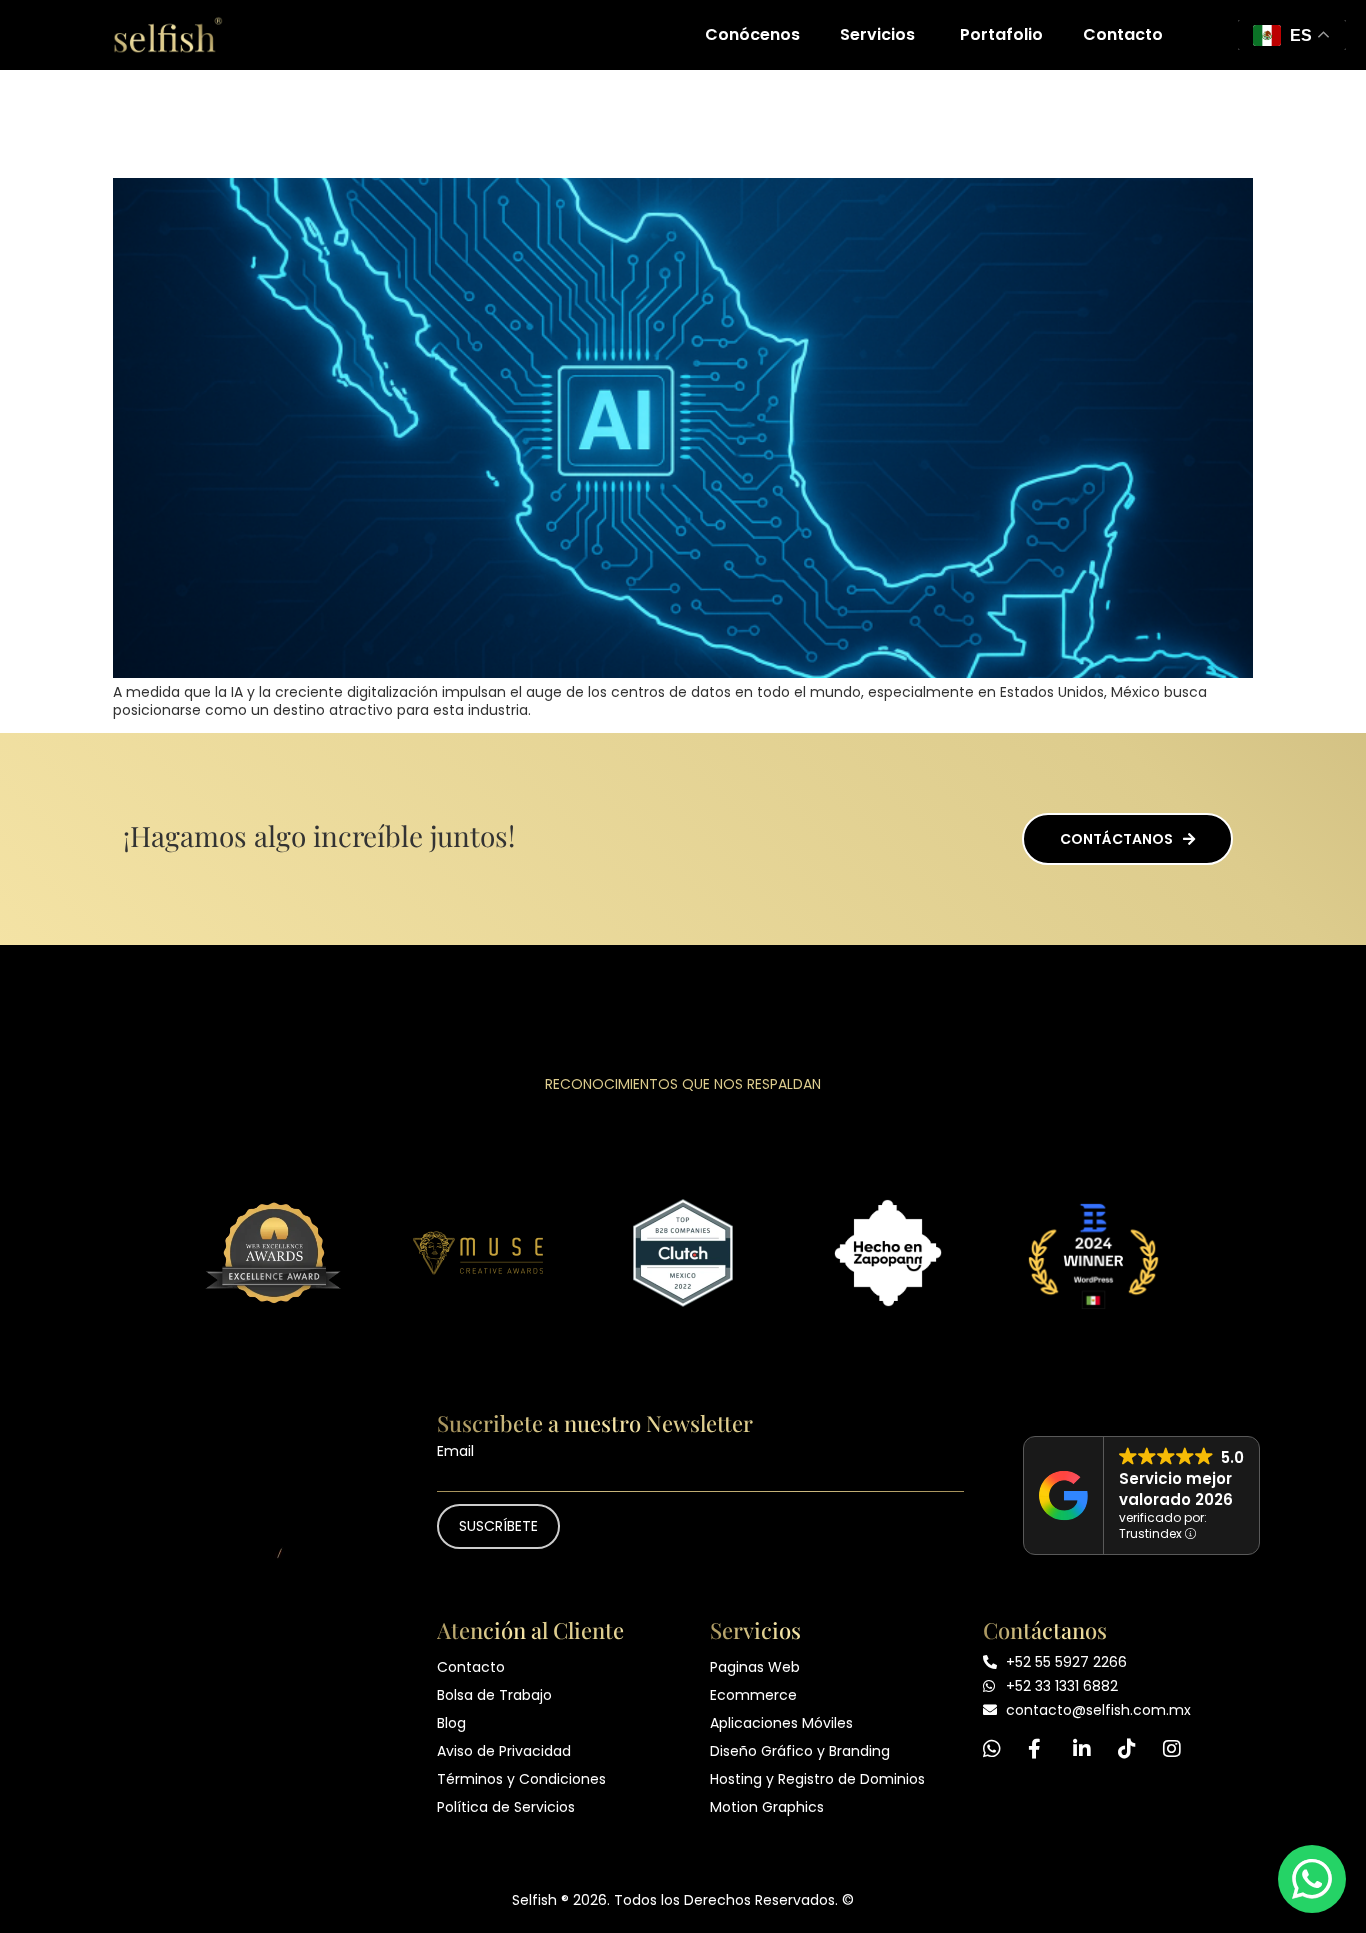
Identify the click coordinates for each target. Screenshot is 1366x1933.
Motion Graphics (767, 1807)
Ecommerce (753, 1695)
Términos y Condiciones (521, 1779)
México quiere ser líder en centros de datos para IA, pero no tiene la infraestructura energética (682, 121)
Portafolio (1001, 34)
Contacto (1123, 34)
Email (455, 1451)
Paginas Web (755, 1667)
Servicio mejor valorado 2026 (1176, 1489)
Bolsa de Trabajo (494, 1695)
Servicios (877, 34)
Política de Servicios (506, 1807)
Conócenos (752, 34)
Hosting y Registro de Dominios (817, 1779)
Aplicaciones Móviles (781, 1723)
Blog (451, 1723)
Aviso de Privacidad (504, 1751)
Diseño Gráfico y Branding (800, 1751)
